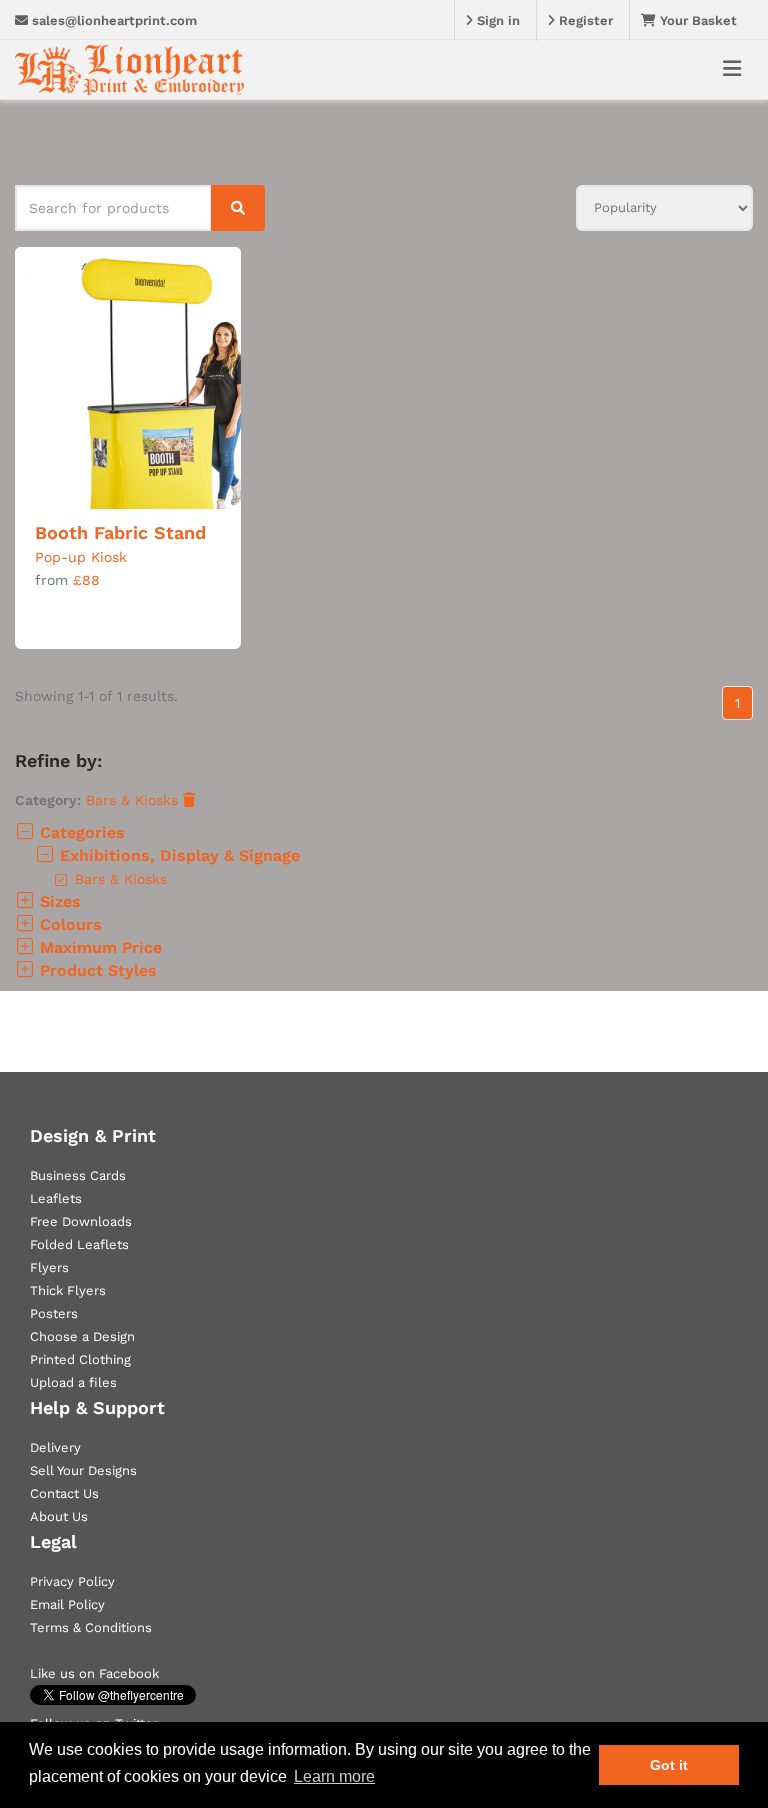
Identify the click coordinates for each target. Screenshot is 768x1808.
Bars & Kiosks (134, 800)
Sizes (58, 901)
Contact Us (64, 1493)
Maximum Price (98, 947)
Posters (54, 1313)
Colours (68, 924)
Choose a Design (82, 1336)
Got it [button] (669, 1765)
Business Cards (78, 1175)
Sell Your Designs (83, 1470)
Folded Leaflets (79, 1244)
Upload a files (73, 1382)
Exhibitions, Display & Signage (177, 855)
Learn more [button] (334, 1776)
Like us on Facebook (94, 1673)
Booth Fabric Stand (120, 532)
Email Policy (67, 1604)
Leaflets (56, 1198)
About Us (59, 1516)
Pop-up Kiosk (81, 557)
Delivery (55, 1447)
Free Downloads (81, 1221)
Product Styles (96, 970)
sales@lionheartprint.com (112, 20)
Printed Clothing (80, 1359)
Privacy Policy (72, 1581)
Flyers (49, 1267)
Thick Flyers (68, 1290)
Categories (80, 832)
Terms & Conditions (91, 1627)
